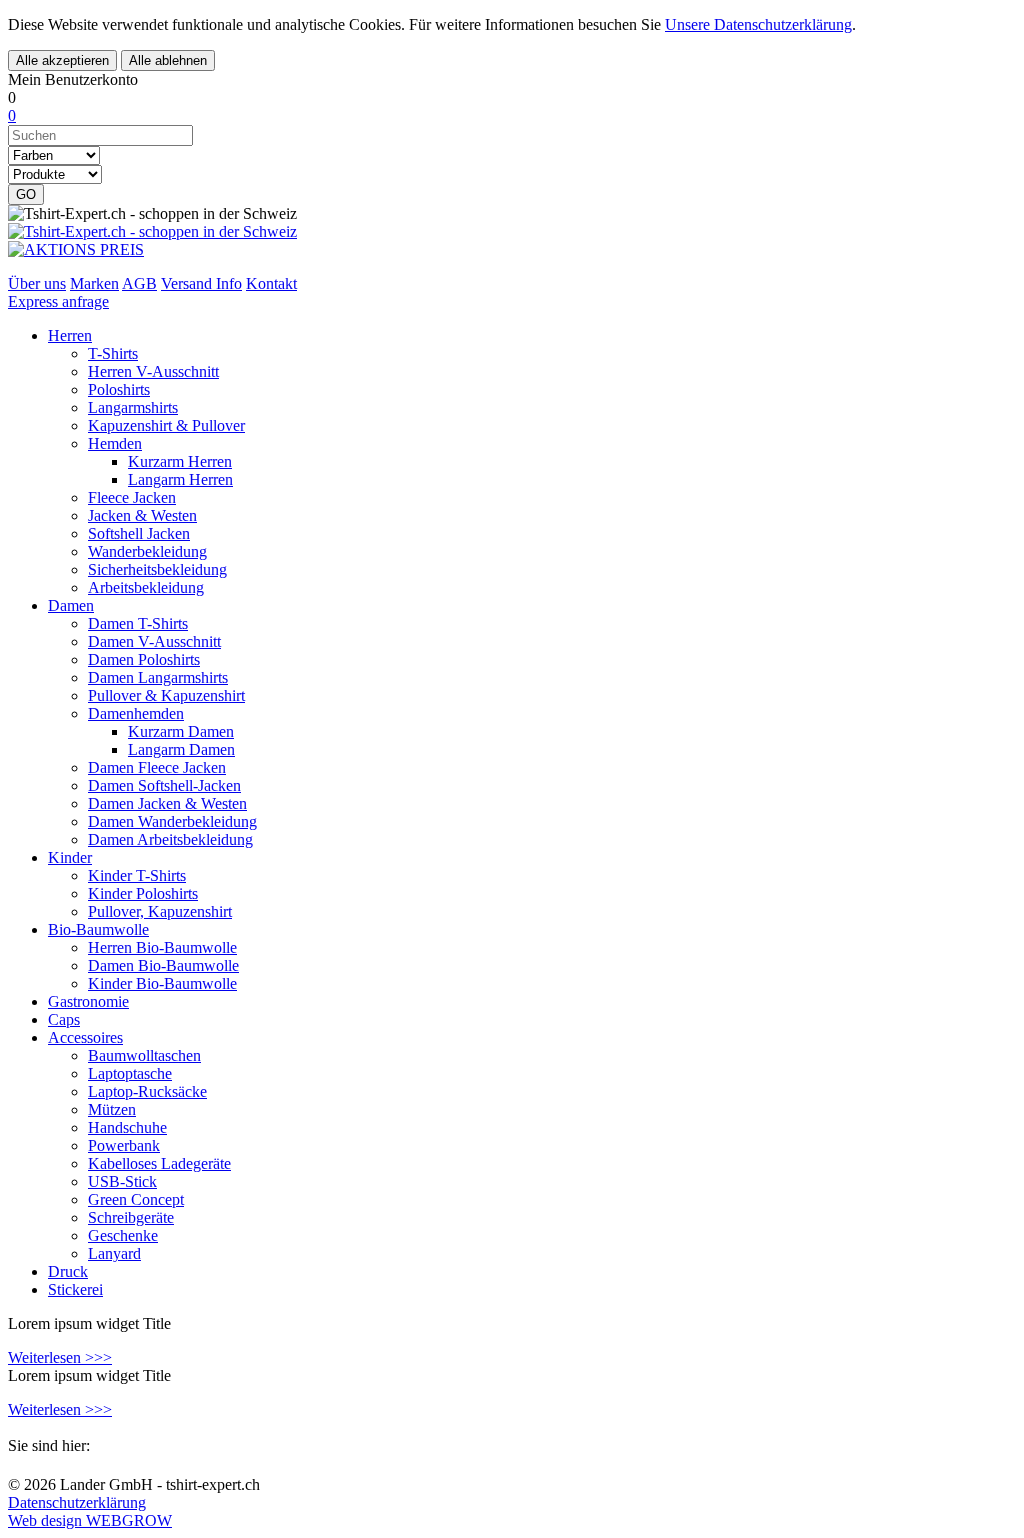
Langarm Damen (181, 749)
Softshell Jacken (139, 533)
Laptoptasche (130, 1073)
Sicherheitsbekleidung (157, 569)
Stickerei (75, 1289)
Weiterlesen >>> (60, 1357)
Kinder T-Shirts (137, 875)
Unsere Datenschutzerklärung (758, 24)
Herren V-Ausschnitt (153, 371)
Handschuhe (127, 1127)
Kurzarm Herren (180, 461)
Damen (71, 605)
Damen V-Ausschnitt (154, 641)
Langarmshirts (133, 407)
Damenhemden (136, 713)
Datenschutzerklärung (77, 1502)
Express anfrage (58, 301)
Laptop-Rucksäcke (147, 1091)
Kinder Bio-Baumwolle (162, 983)
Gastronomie (88, 1001)
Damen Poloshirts (144, 659)
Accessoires (85, 1037)
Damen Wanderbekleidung (172, 821)
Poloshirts (119, 389)
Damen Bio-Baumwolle (163, 965)
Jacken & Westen (142, 515)
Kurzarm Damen (181, 731)
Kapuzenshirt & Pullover (166, 425)
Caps (64, 1019)
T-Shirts (113, 353)
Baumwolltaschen (144, 1055)
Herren (70, 335)
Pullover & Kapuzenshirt (166, 695)
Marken (94, 283)
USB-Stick (122, 1181)
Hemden (115, 443)
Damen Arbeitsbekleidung (170, 839)
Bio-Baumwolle (98, 929)
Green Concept (136, 1199)
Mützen (112, 1109)
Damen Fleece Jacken (157, 767)
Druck (68, 1271)
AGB (139, 283)
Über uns (37, 283)
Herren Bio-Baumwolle (162, 947)
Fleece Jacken (132, 497)
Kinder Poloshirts (143, 893)
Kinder (70, 857)
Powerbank (124, 1145)
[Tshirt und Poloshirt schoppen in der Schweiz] (152, 231)
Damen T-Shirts (138, 623)
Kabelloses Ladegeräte (159, 1163)
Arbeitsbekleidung (146, 587)
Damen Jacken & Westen (167, 803)
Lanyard (114, 1253)
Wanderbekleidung (147, 551)
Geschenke (123, 1235)
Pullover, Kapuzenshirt (160, 911)
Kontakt (271, 283)
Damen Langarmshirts (158, 677)
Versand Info (201, 283)
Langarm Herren (180, 479)
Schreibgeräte (131, 1217)
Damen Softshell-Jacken (164, 785)
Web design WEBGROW (90, 1520)
